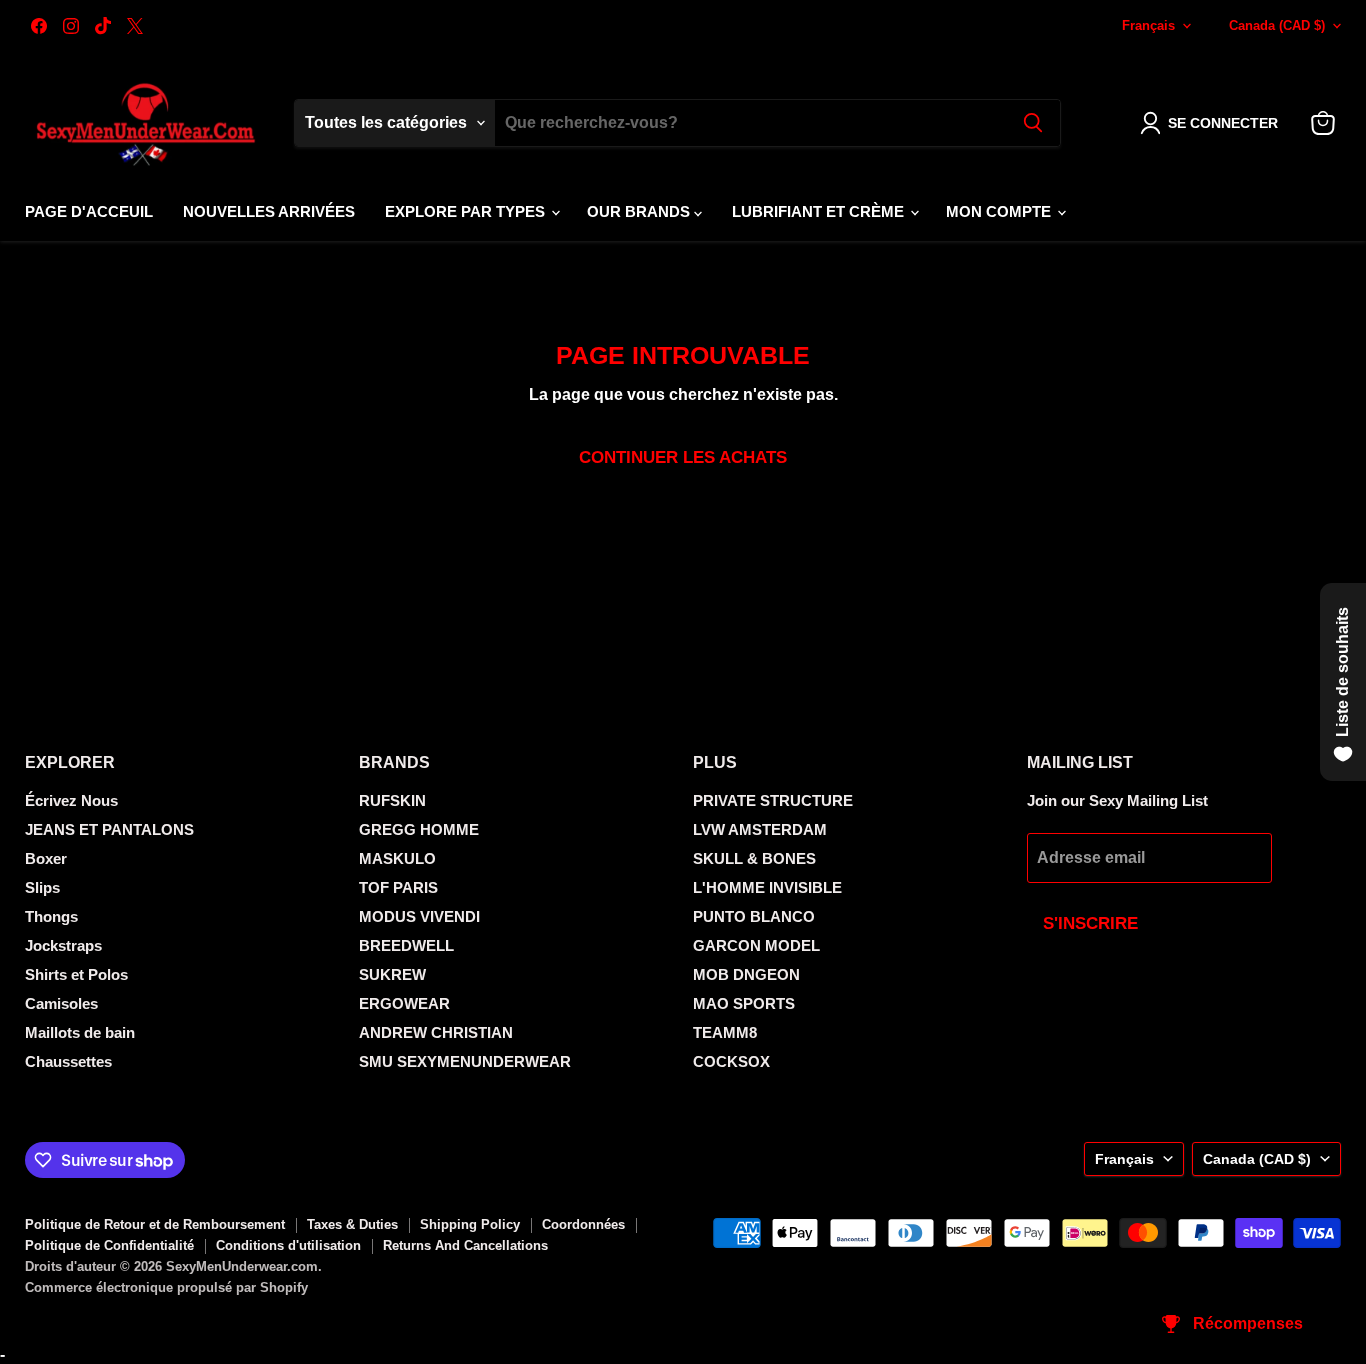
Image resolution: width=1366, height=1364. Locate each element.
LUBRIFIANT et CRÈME (820, 211)
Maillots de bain (80, 1032)
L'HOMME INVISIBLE (767, 887)
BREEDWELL (406, 945)
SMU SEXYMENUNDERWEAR (465, 1061)
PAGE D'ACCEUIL (89, 211)
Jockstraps (63, 945)
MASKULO (397, 858)
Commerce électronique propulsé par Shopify (166, 1287)
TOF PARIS (398, 887)
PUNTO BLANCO (754, 916)
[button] (1213, 123)
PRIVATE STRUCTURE (773, 800)
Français (1148, 25)
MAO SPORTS (744, 1003)
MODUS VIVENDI (419, 916)
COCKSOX (731, 1061)
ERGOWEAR (404, 1003)
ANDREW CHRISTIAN (436, 1032)
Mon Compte (1000, 211)
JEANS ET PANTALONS (109, 829)
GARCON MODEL (756, 945)
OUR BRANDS (640, 211)
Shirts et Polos (76, 974)
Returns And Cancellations (465, 1245)
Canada (1277, 25)
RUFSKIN (392, 800)
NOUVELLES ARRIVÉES (269, 211)
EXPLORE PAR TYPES (467, 211)
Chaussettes (68, 1061)
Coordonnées (583, 1224)
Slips (42, 887)
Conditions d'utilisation (288, 1245)
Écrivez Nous (71, 800)
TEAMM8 (725, 1032)
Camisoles (61, 1003)
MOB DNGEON (746, 974)
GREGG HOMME (419, 829)
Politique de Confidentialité (109, 1245)
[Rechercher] (1033, 123)
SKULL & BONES (754, 858)
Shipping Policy (470, 1224)
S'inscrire (1090, 923)
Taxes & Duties (352, 1224)
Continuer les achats (683, 457)
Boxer (46, 858)
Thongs (51, 916)
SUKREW (392, 974)
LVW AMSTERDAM (760, 829)
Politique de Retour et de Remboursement (155, 1224)
